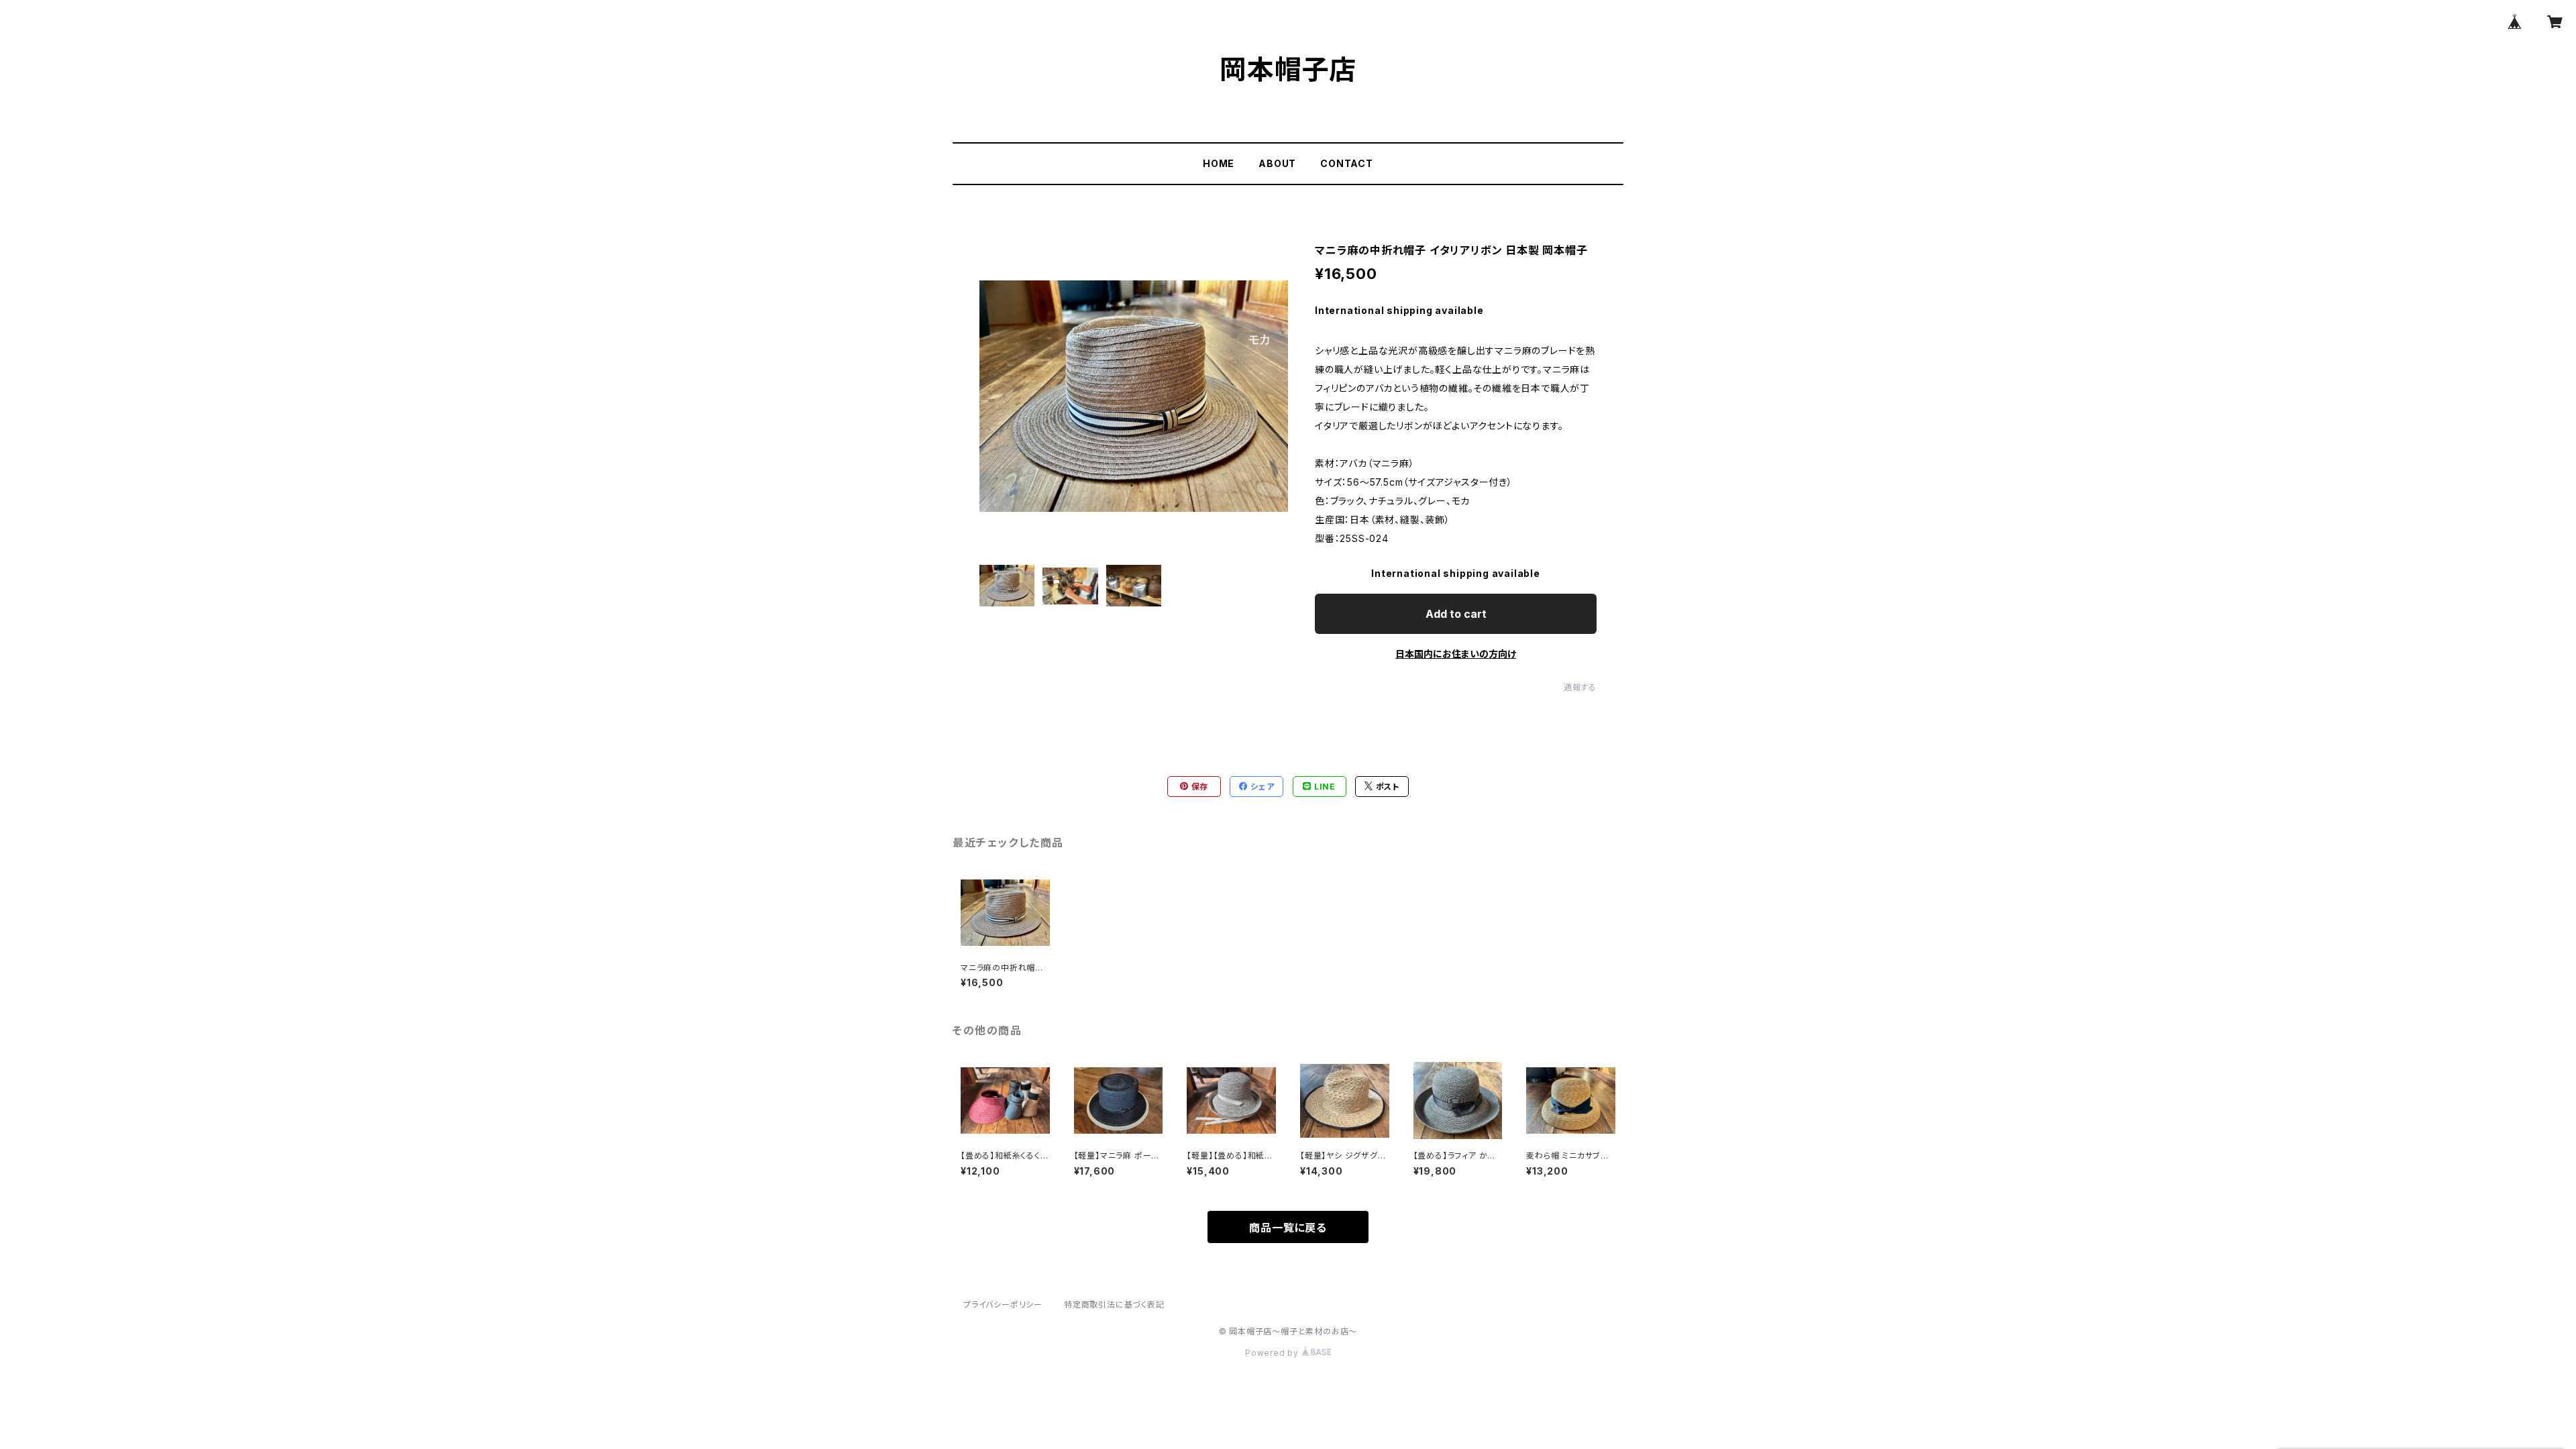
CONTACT (1347, 163)
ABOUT (1277, 163)
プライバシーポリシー (1003, 1304)
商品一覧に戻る (1288, 1228)
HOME (1219, 163)
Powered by (1273, 1353)
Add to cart (1456, 614)
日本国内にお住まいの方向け (1456, 654)
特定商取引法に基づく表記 (1114, 1304)
